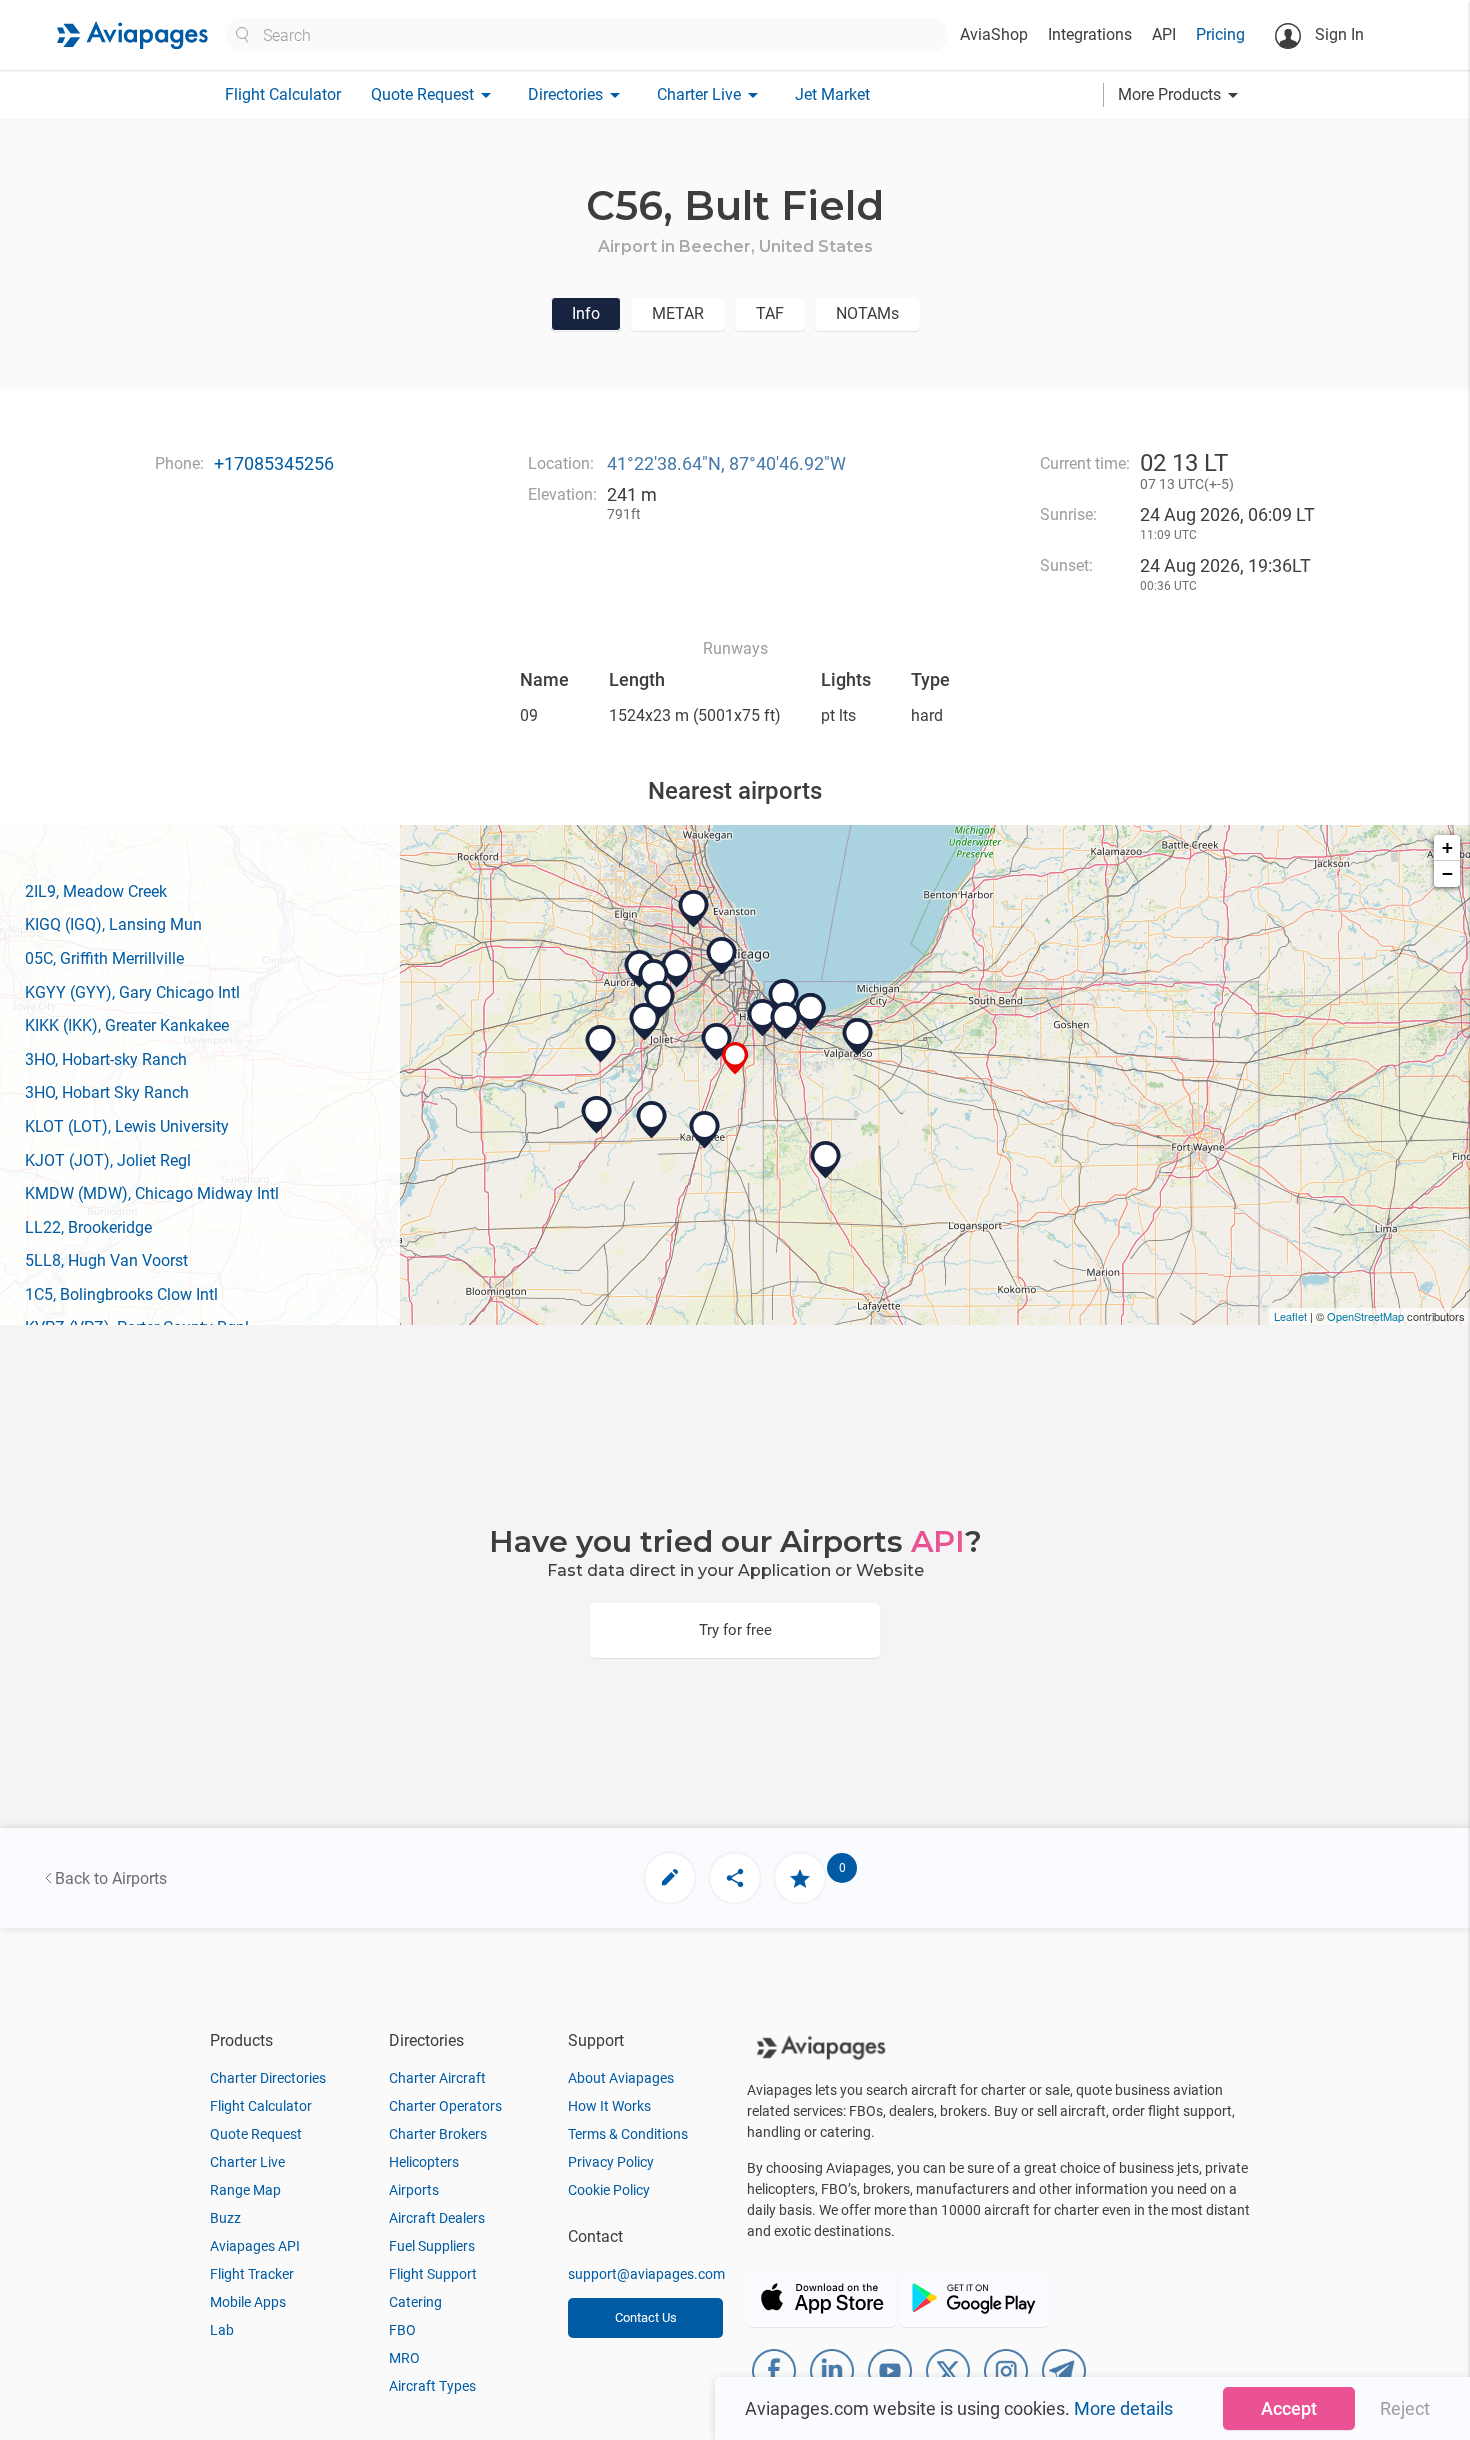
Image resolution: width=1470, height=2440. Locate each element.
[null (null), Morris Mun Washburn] (601, 1044)
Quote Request (256, 2134)
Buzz (225, 2218)
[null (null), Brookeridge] (677, 969)
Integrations (1090, 34)
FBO (402, 2330)
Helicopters (424, 2162)
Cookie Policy (609, 2190)
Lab (222, 2330)
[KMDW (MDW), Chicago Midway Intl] (722, 956)
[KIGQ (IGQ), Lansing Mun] (763, 1018)
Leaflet (1290, 1316)
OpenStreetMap (1365, 1316)
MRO (404, 2358)
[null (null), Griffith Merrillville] (786, 1021)
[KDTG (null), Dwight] (597, 1115)
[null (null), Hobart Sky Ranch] (811, 1012)
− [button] (1447, 873)
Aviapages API (255, 2246)
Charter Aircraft (437, 2078)
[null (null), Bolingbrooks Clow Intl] (654, 978)
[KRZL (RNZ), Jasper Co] (826, 1160)
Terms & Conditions (628, 2134)
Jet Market (832, 94)
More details (1123, 2408)
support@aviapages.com (646, 2274)
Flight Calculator (283, 94)
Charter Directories (268, 2078)
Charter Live (247, 2162)
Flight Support (433, 2274)
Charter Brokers (438, 2134)
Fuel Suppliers (432, 2246)
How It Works (609, 2106)
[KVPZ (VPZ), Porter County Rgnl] (858, 1037)
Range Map (245, 2190)
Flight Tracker (252, 2274)
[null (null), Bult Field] (735, 1058)
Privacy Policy (611, 2162)
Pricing (1220, 34)
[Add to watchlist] (800, 1878)
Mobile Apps (248, 2302)
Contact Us (646, 2317)
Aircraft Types (432, 2386)
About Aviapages (621, 2078)
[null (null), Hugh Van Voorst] (652, 1120)
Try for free (735, 1630)
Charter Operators (445, 2106)
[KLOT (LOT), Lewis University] (660, 1000)
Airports (414, 2190)
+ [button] (1447, 847)
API (1164, 34)
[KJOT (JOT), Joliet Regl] (645, 1022)
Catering (415, 2302)
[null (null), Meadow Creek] (717, 1042)
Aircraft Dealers (437, 2218)
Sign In (1337, 34)
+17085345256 (274, 463)
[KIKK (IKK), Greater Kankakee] (705, 1130)
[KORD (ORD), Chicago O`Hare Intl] (694, 909)
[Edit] (670, 1878)
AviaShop (994, 34)
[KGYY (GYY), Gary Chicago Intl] (784, 998)
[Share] (735, 1878)
